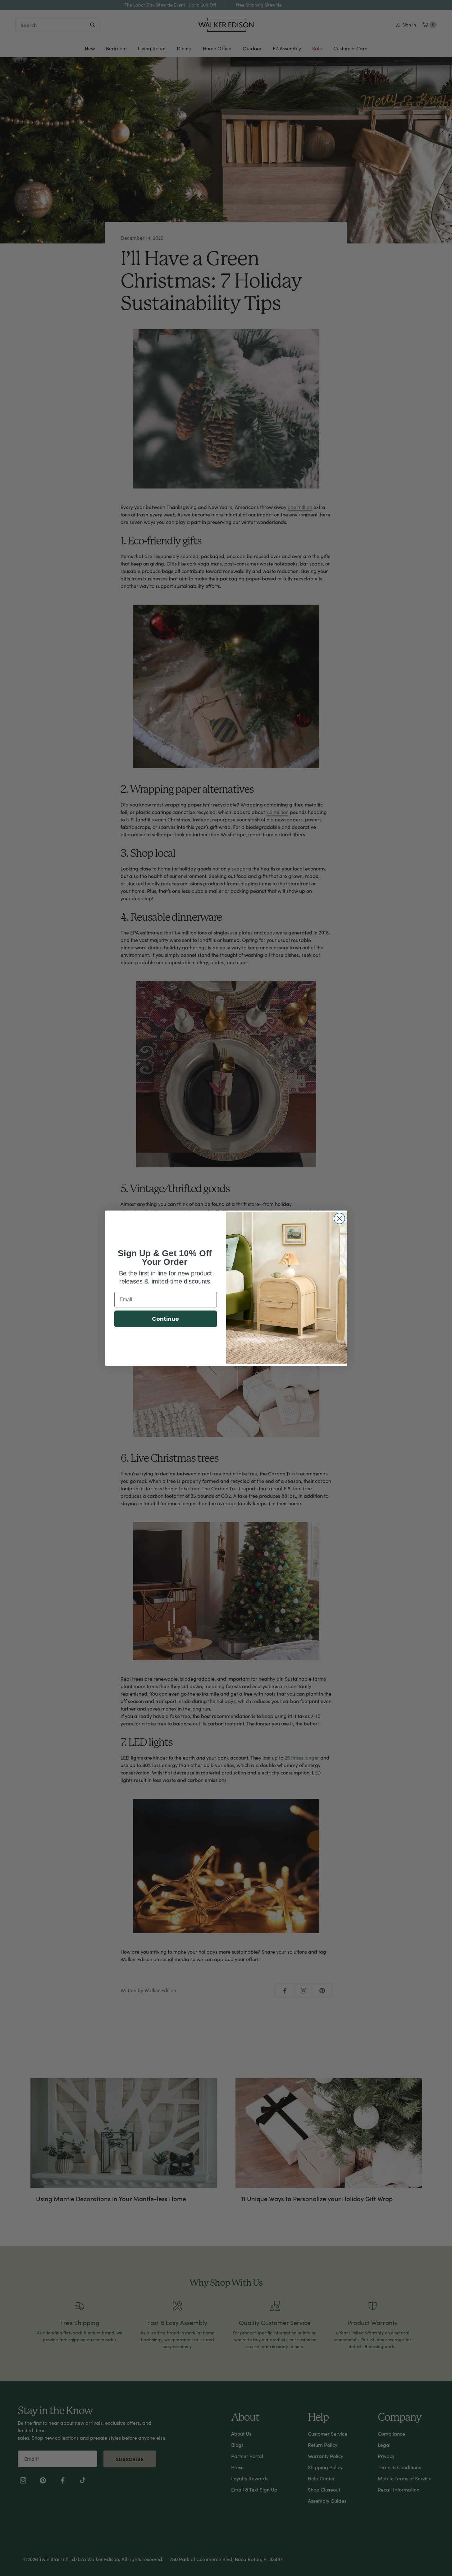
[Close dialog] (339, 1218)
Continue (165, 1319)
